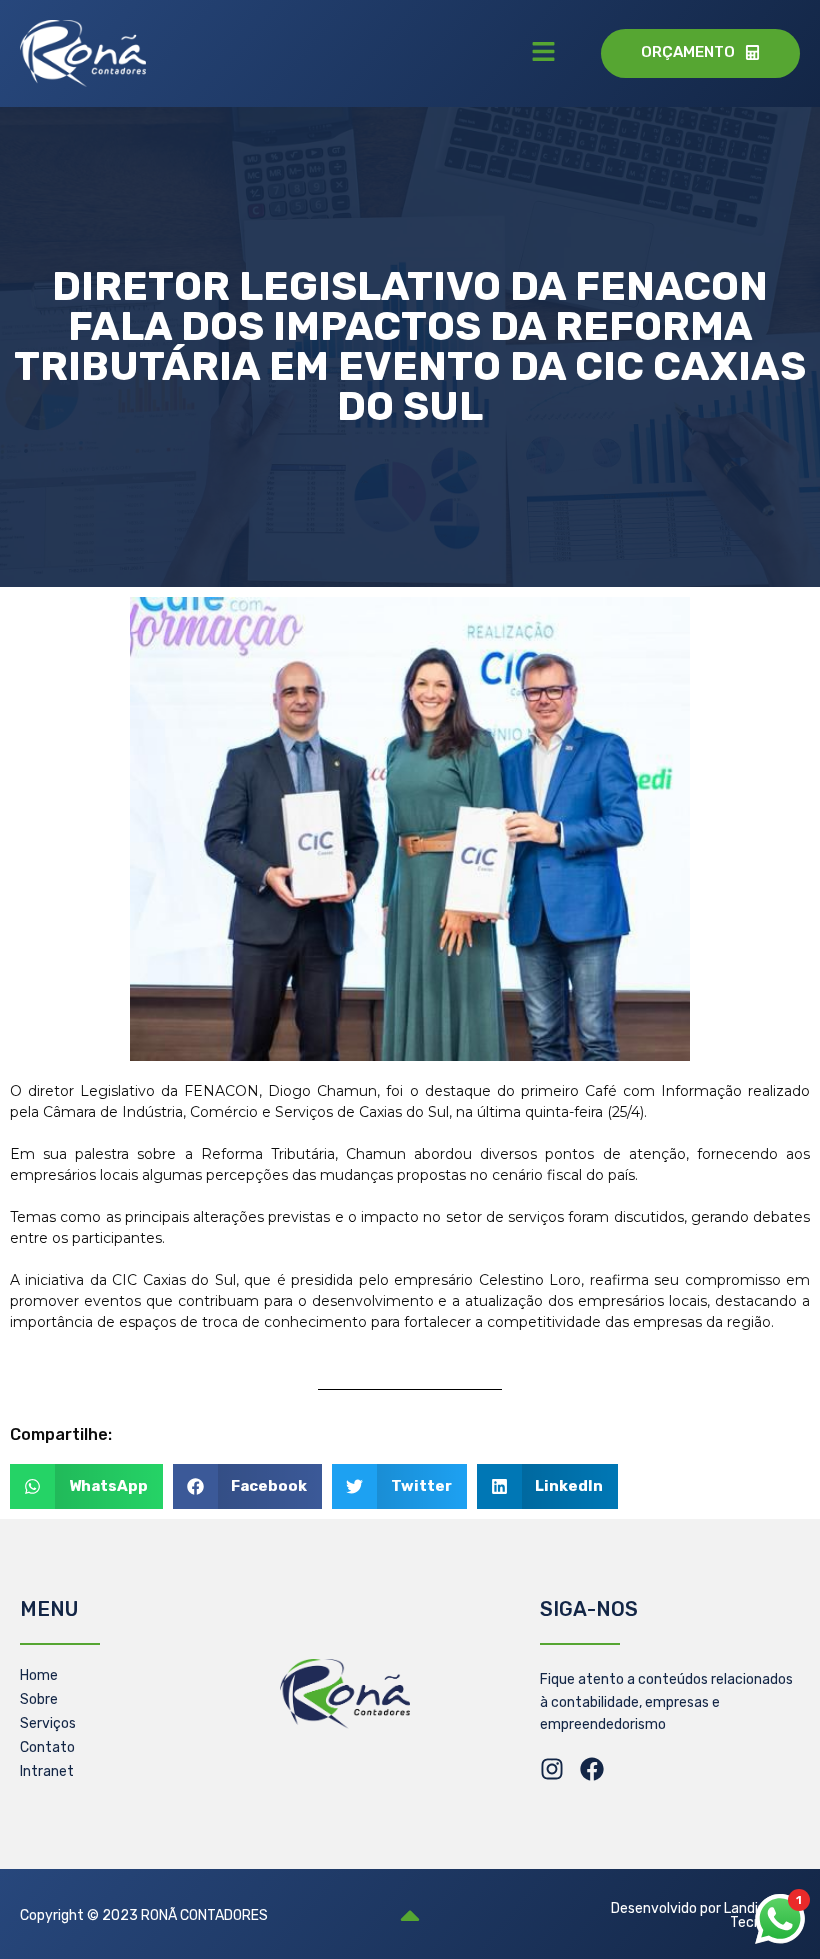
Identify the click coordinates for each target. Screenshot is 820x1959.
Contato (47, 1747)
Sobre (39, 1699)
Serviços (48, 1723)
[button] (544, 53)
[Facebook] (592, 1769)
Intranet (47, 1771)
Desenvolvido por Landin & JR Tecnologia (705, 1915)
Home (39, 1675)
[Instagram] (552, 1769)
